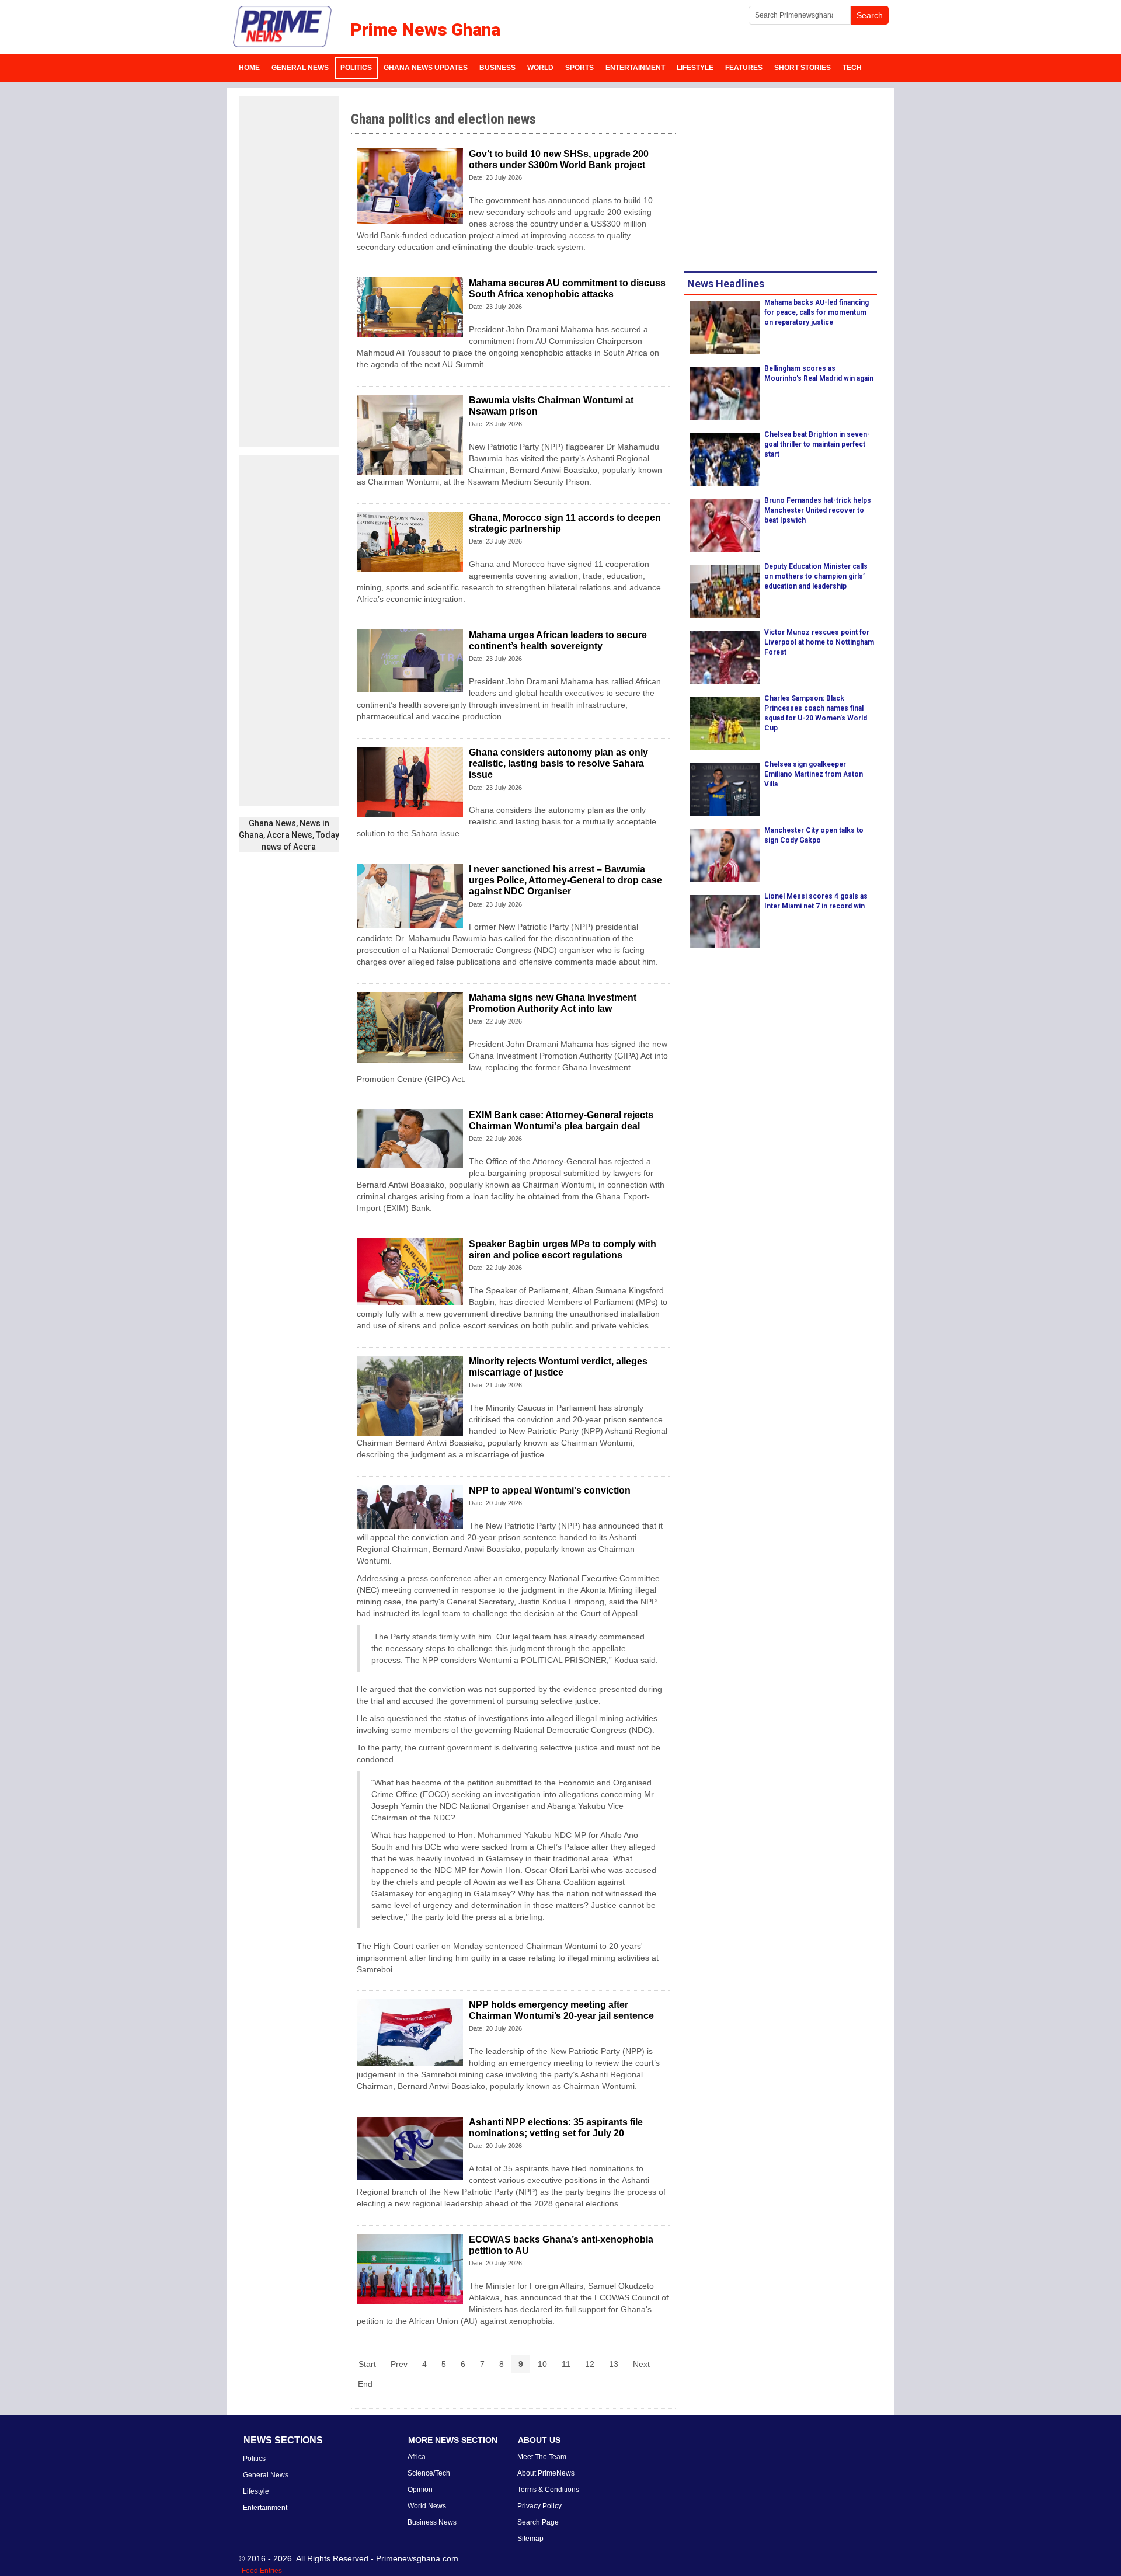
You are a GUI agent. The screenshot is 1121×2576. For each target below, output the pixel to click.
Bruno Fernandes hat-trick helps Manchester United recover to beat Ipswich (818, 510)
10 (542, 2364)
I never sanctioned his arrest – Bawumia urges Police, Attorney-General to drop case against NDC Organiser (565, 880)
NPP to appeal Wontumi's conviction (550, 1490)
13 (614, 2364)
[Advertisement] (289, 271)
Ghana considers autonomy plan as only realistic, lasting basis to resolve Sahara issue (558, 763)
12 (590, 2364)
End (365, 2384)
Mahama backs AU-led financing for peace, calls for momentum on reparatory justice (817, 312)
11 (566, 2364)
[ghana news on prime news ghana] (283, 27)
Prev (399, 2364)
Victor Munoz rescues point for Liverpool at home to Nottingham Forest (819, 642)
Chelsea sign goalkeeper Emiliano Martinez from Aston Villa (814, 774)
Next (641, 2364)
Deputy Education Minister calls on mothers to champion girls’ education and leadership (816, 576)
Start (367, 2364)
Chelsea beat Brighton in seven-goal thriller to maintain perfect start (817, 444)
